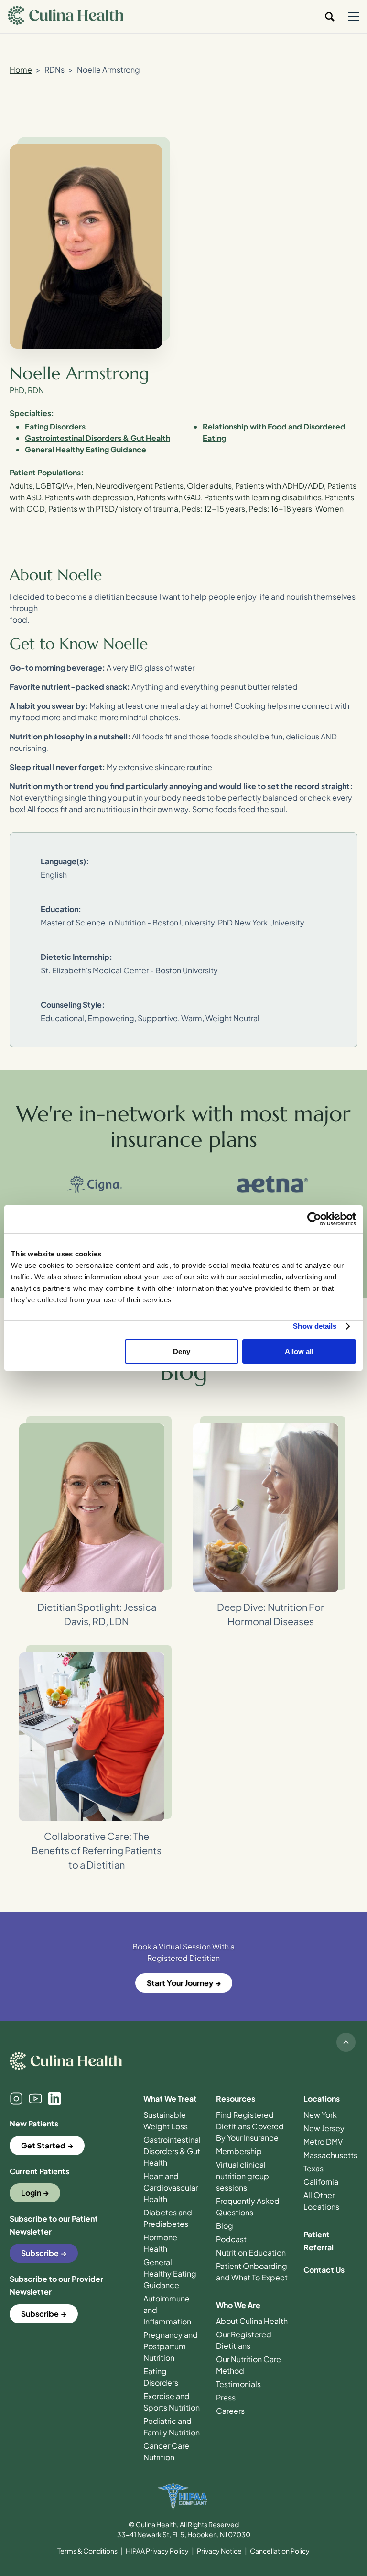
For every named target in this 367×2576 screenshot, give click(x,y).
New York (320, 2115)
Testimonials (238, 2384)
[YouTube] (35, 2099)
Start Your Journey (180, 1983)
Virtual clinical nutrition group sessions (243, 2176)
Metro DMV (323, 2141)
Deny (182, 1351)
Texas (313, 2168)
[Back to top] (346, 2042)
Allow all (299, 1351)
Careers (230, 2411)
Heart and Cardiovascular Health (171, 2187)
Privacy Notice (219, 2551)
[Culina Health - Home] (65, 17)
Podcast (231, 2239)
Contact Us (324, 2270)
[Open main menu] (354, 17)
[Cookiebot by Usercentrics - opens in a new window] (314, 1219)
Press (226, 2397)
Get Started (43, 2145)
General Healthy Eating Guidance (170, 2273)
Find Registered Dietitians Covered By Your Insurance (250, 2126)
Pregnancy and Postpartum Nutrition (171, 2346)
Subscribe (40, 2253)
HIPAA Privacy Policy (157, 2551)
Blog (225, 2226)
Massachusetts (330, 2155)
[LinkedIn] (54, 2099)
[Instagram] (16, 2099)
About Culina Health (252, 2321)
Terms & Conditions (87, 2551)
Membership (239, 2151)
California (321, 2182)
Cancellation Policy (280, 2551)
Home (21, 70)
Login (31, 2193)
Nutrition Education (251, 2252)
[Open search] (330, 17)
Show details (315, 1326)
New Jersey (324, 2128)
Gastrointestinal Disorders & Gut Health (172, 2151)
